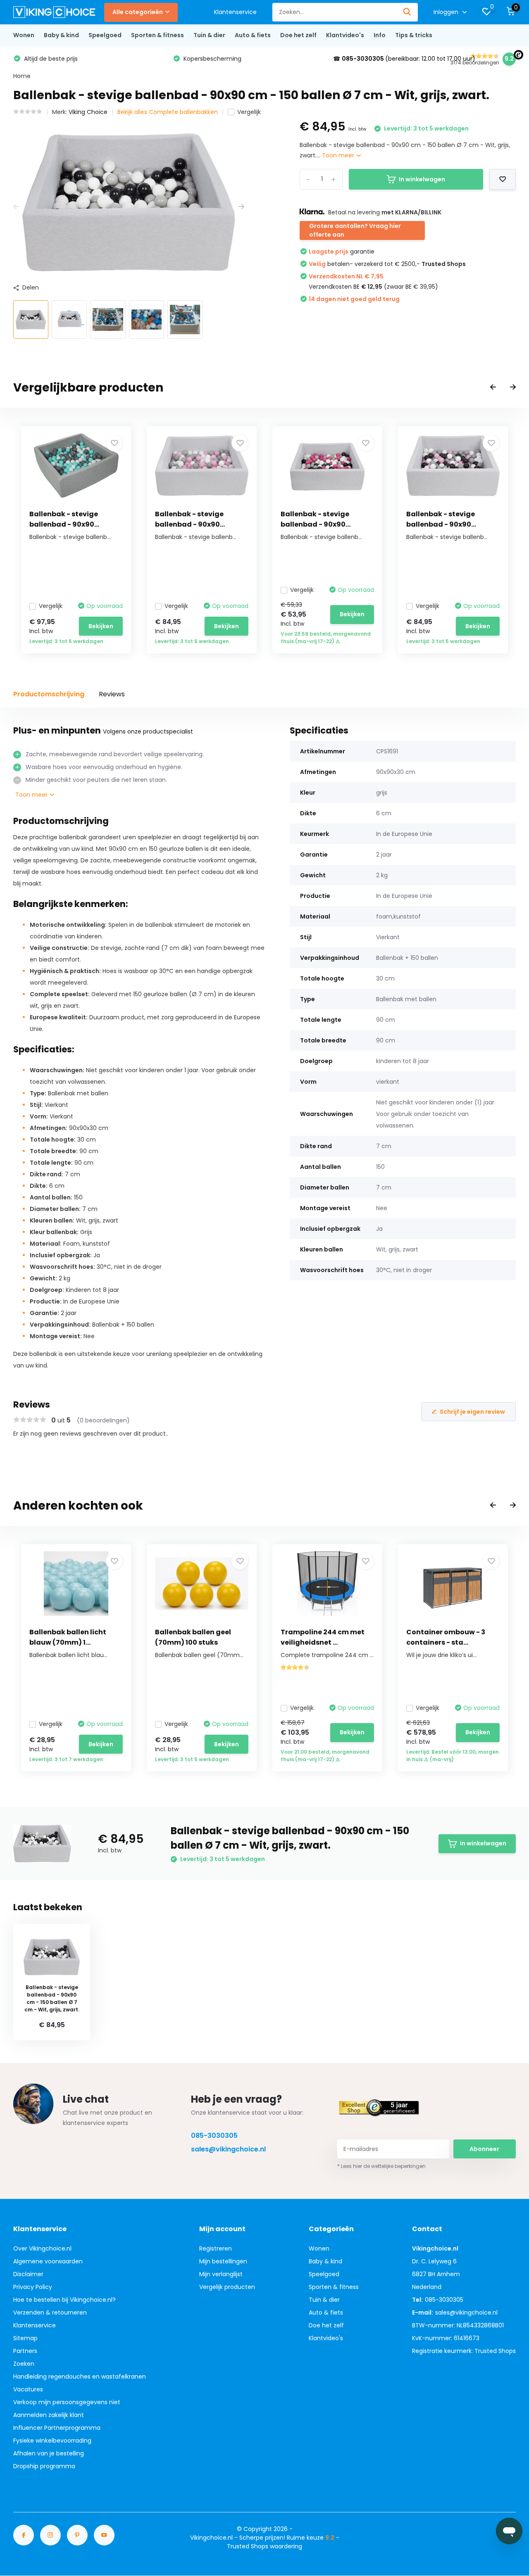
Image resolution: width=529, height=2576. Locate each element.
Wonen (24, 35)
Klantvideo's (345, 35)
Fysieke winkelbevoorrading (52, 2441)
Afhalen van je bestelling (49, 2453)
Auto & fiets (253, 35)
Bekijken (101, 626)
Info (380, 35)
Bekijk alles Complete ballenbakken (168, 112)
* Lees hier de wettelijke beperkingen (381, 2166)
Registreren (216, 2248)
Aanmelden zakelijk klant (49, 2415)
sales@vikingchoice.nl (228, 2149)
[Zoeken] (407, 12)
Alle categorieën (138, 12)
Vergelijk (249, 112)
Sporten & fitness (157, 35)
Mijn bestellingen (223, 2261)
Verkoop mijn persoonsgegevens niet (67, 2402)
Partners (25, 2351)
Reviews (112, 694)
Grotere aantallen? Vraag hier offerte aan (355, 230)
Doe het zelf (298, 35)
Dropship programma (44, 2466)
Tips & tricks (414, 35)
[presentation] (16, 207)
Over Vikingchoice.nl (42, 2248)
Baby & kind (61, 35)
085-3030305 (214, 2136)
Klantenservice (235, 12)
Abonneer (484, 2149)
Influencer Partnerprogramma (57, 2428)
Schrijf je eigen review (472, 1412)
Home (22, 76)
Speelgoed (105, 35)
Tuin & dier (209, 35)
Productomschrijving (49, 694)
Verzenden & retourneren (50, 2312)
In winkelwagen (422, 179)
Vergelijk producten (227, 2287)
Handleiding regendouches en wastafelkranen (80, 2377)
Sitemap (25, 2338)
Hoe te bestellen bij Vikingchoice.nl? (64, 2300)
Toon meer (339, 155)
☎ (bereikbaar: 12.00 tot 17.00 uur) (404, 59)
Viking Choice (88, 112)
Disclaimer (28, 2274)
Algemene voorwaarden (48, 2261)
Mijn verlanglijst (221, 2274)
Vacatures (28, 2389)
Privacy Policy (33, 2287)
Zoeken (24, 2364)
